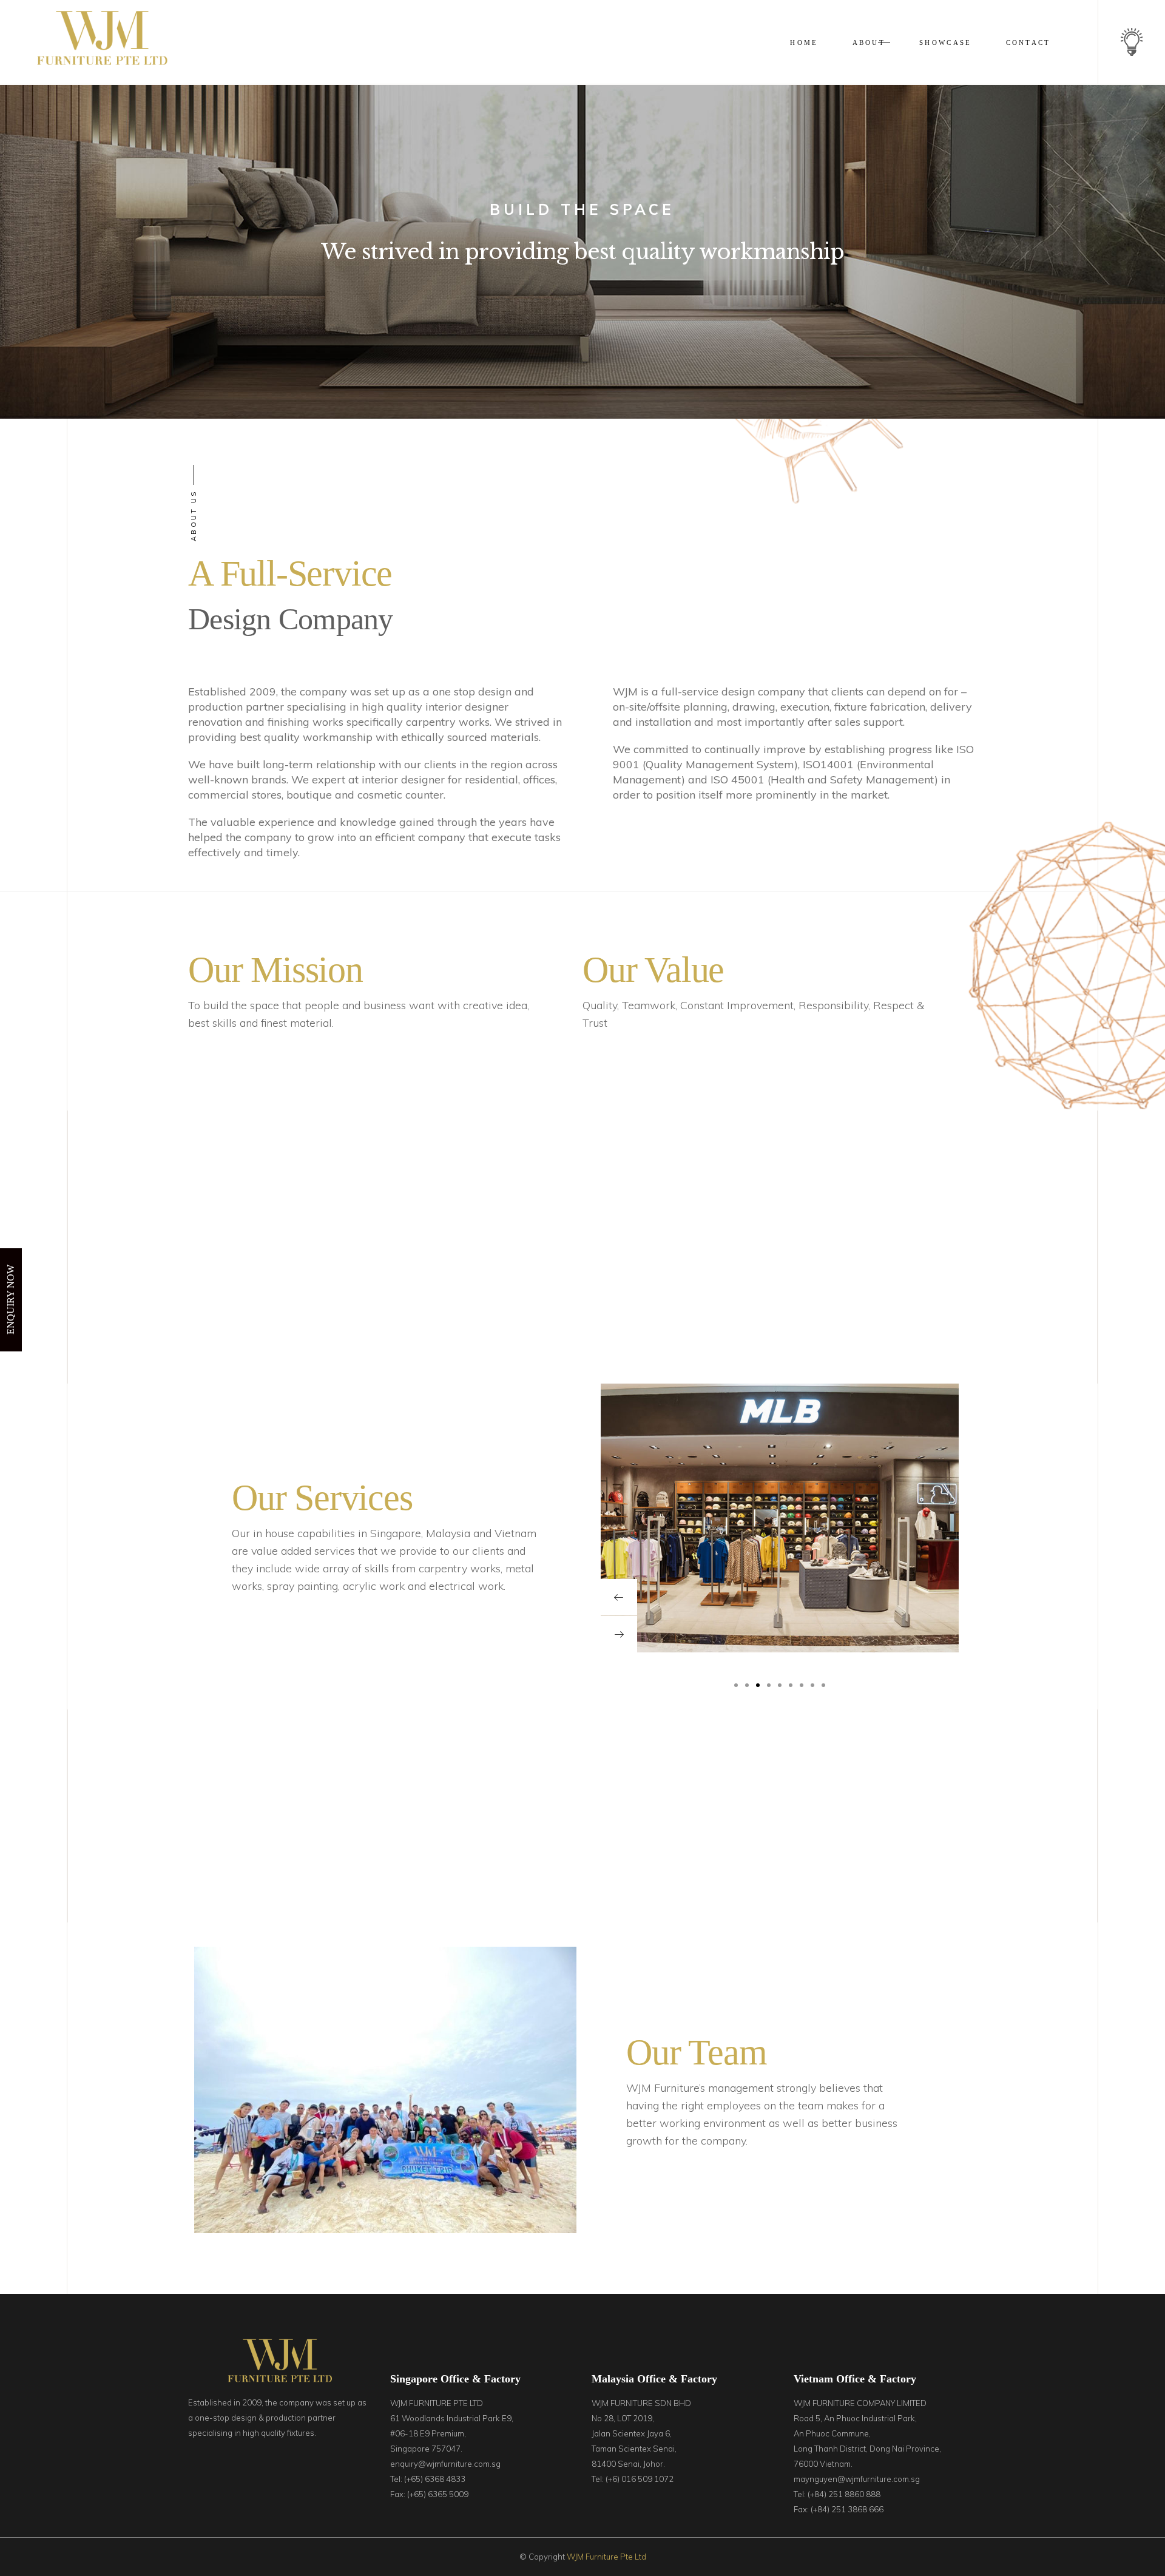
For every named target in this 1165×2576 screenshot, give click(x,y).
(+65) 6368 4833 (435, 2479)
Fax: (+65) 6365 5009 (429, 2494)
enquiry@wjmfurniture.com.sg (445, 2464)
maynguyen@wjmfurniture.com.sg (857, 2479)
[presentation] (619, 1597)
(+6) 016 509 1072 (640, 2479)
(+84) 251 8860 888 (844, 2494)
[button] (736, 1684)
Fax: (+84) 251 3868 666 (839, 2509)
